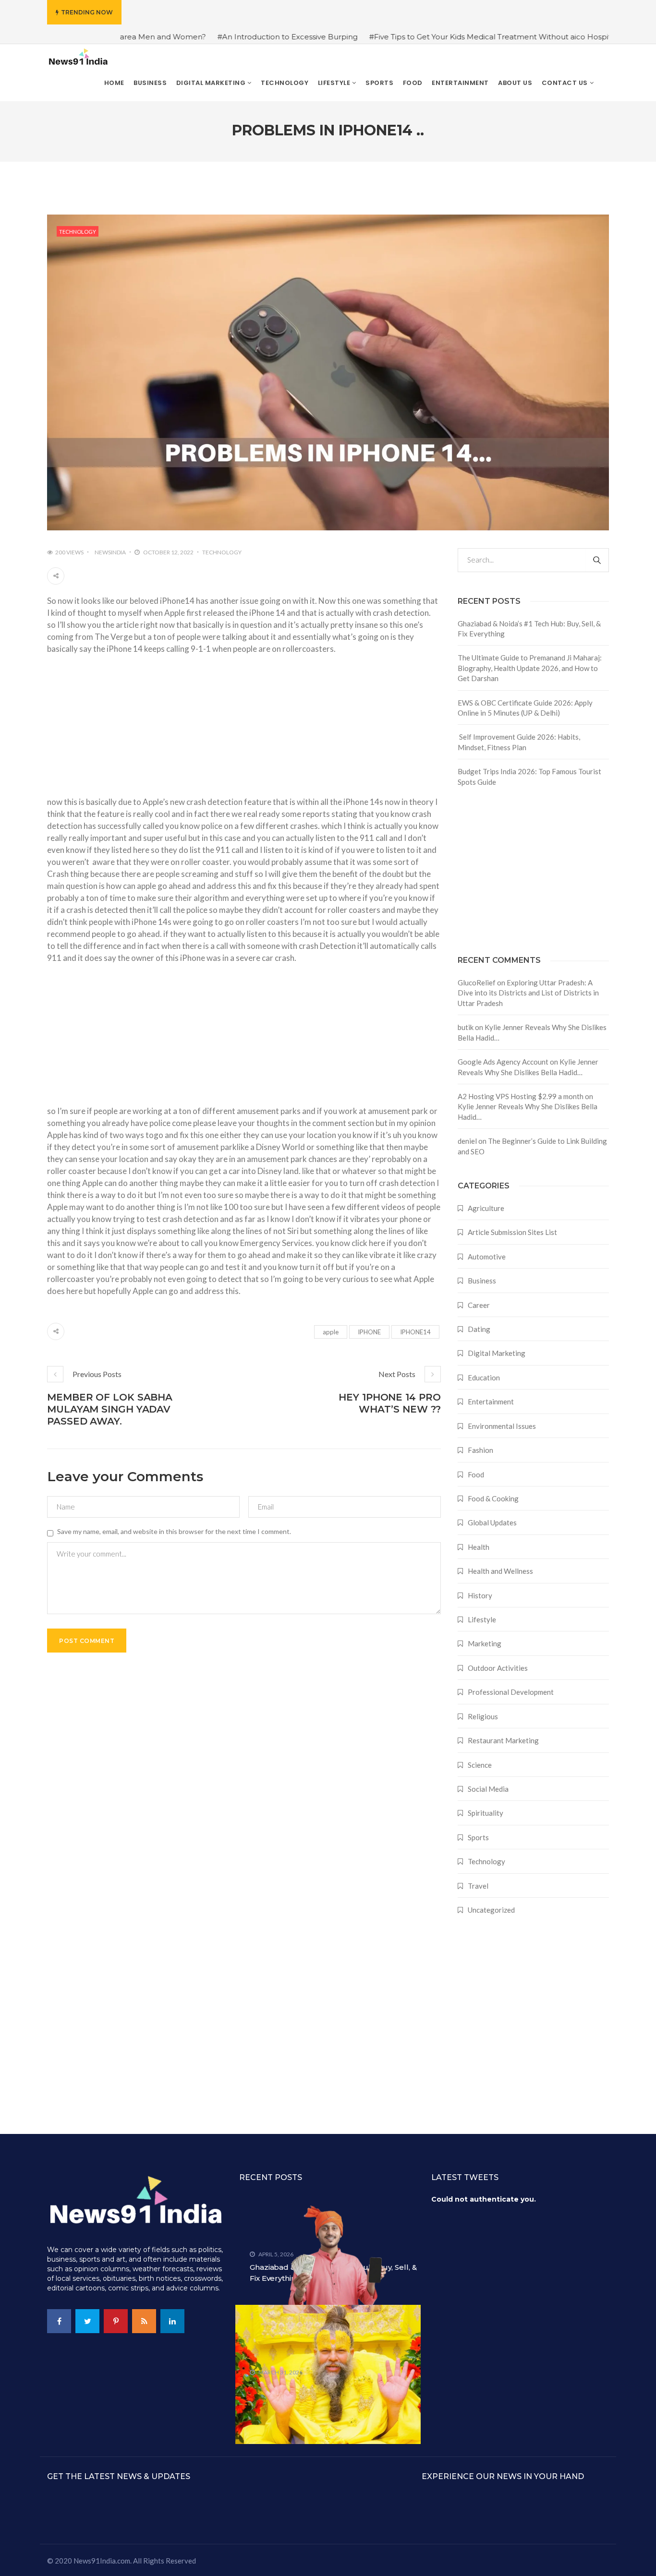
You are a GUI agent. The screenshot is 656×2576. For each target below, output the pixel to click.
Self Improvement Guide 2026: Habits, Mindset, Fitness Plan (519, 742)
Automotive (487, 1257)
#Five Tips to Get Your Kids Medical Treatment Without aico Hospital (423, 37)
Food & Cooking (493, 1498)
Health (479, 1547)
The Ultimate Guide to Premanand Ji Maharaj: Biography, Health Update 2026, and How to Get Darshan (530, 668)
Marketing (485, 1643)
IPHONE (369, 1332)
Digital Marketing (497, 1353)
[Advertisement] (244, 729)
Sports (478, 1837)
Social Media (488, 1789)
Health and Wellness (500, 1571)
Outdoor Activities (498, 1668)
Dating (479, 1329)
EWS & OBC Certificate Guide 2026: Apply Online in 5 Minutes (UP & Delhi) (525, 708)
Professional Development (511, 1692)
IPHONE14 (415, 1332)
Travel (478, 1886)
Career (479, 1305)
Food (476, 1474)
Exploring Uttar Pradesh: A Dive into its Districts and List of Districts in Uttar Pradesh (528, 993)
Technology (78, 232)
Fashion (480, 1450)
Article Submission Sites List (512, 1232)
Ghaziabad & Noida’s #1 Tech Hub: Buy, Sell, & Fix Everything (529, 629)
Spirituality (486, 1813)
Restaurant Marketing (503, 1740)
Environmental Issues (502, 1426)
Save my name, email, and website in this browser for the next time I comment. (174, 1531)
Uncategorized (491, 1910)
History (480, 1595)
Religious (483, 1716)
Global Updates (492, 1522)
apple (331, 1332)
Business (482, 1281)
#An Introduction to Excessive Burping (217, 37)
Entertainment (491, 1402)
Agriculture (486, 1208)
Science (480, 1765)
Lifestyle (482, 1619)
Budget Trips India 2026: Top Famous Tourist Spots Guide (529, 776)
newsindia (110, 552)
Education (484, 1378)
